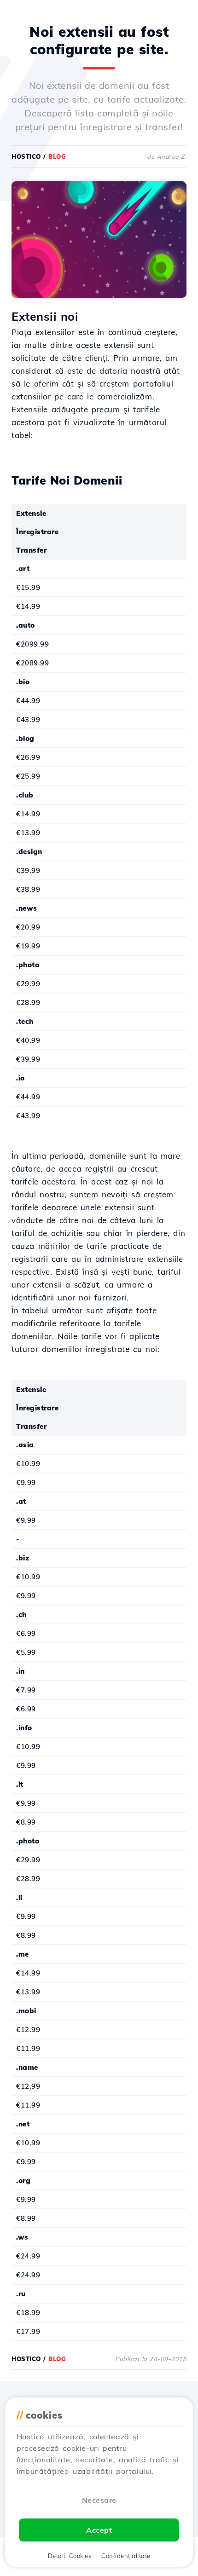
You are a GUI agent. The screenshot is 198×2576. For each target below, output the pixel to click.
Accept (99, 2530)
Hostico (26, 156)
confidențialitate (126, 2556)
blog (57, 156)
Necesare (99, 2500)
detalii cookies (70, 2556)
